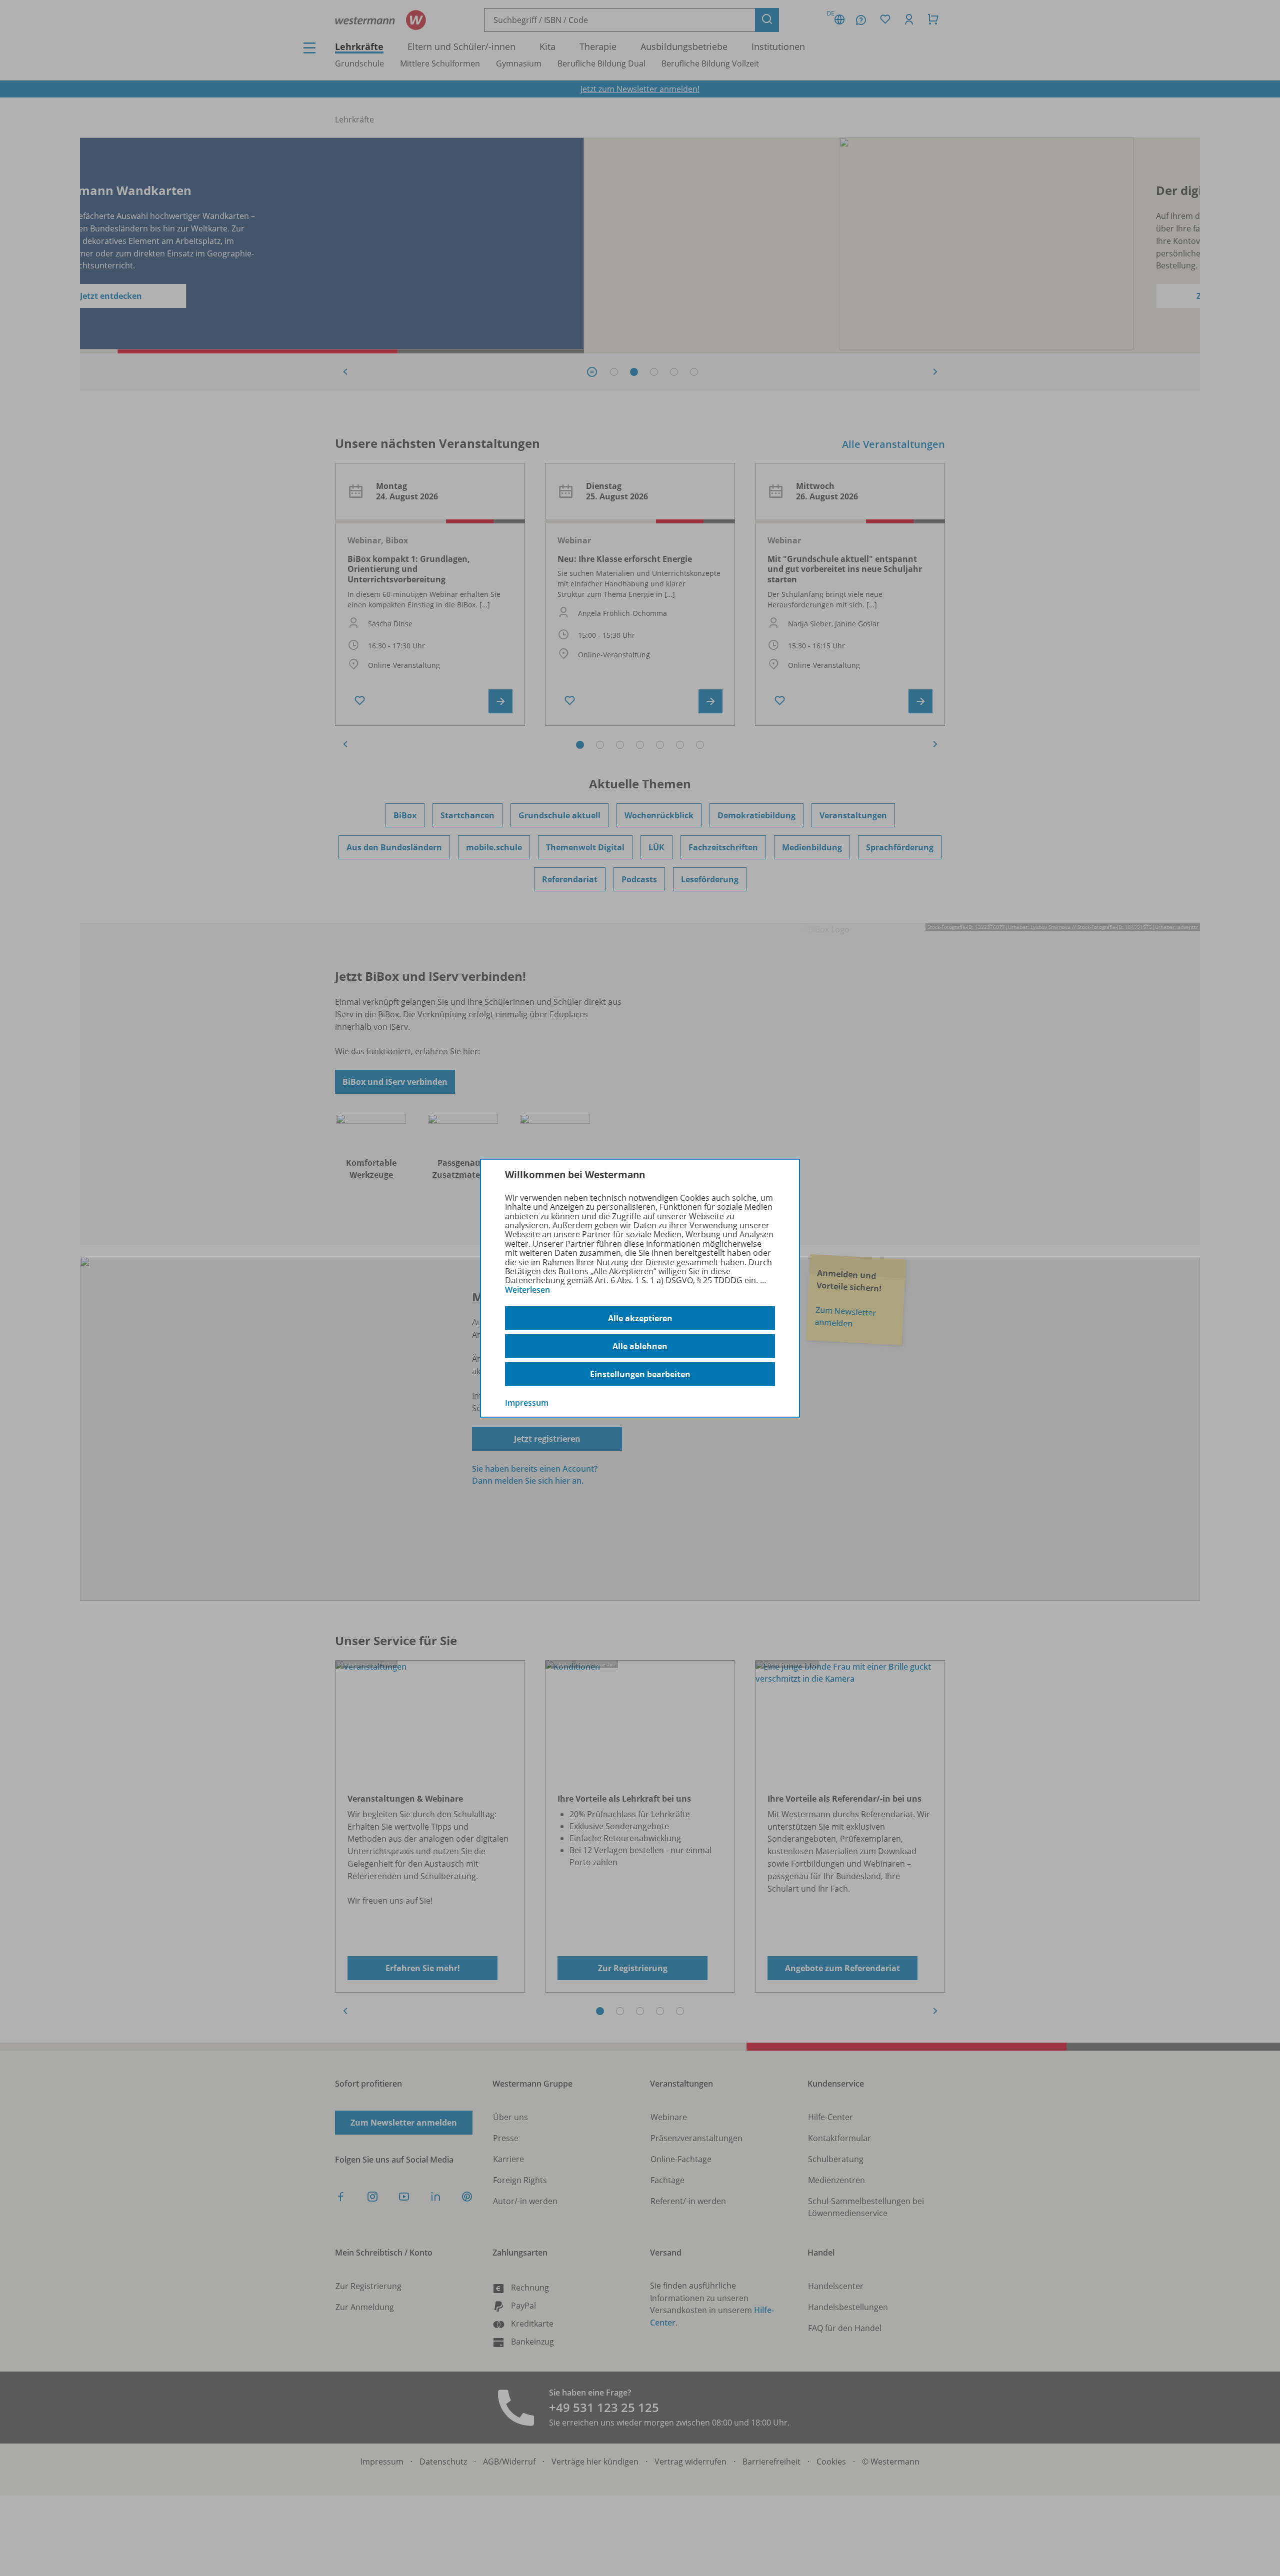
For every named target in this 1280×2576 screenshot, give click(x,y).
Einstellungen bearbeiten (640, 1374)
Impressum (527, 1403)
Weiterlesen (527, 1290)
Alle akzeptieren (640, 1318)
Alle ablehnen (640, 1346)
